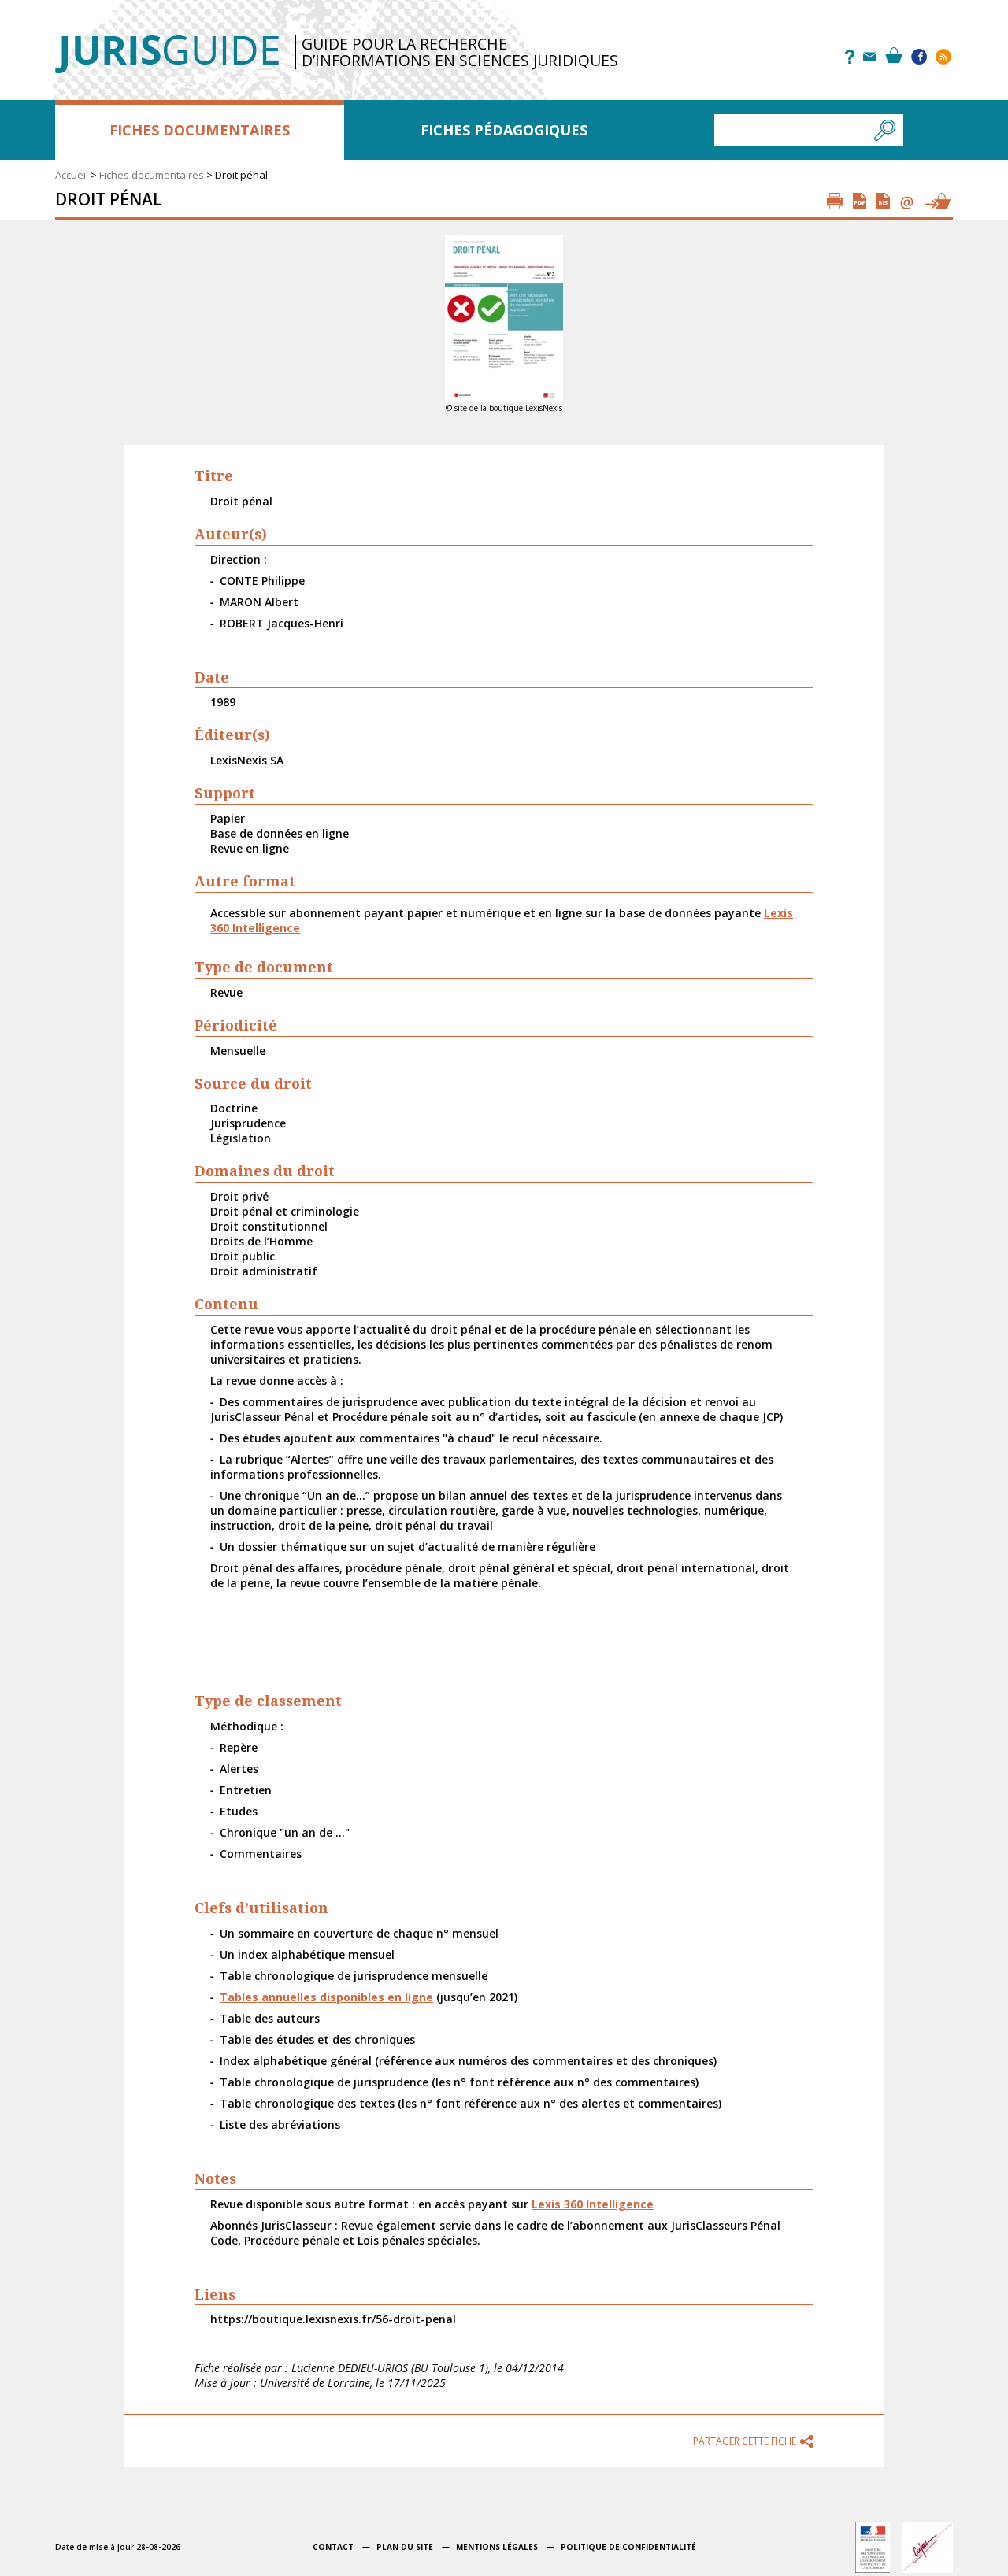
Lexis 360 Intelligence (593, 2204)
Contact (333, 2547)
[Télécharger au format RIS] (883, 201)
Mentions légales (497, 2547)
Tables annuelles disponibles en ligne (326, 1997)
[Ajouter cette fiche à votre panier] (937, 201)
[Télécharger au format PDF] (860, 201)
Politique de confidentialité (628, 2547)
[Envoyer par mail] (907, 201)
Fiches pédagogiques (504, 130)
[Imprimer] (835, 201)
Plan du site (405, 2547)
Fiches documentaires (200, 130)
